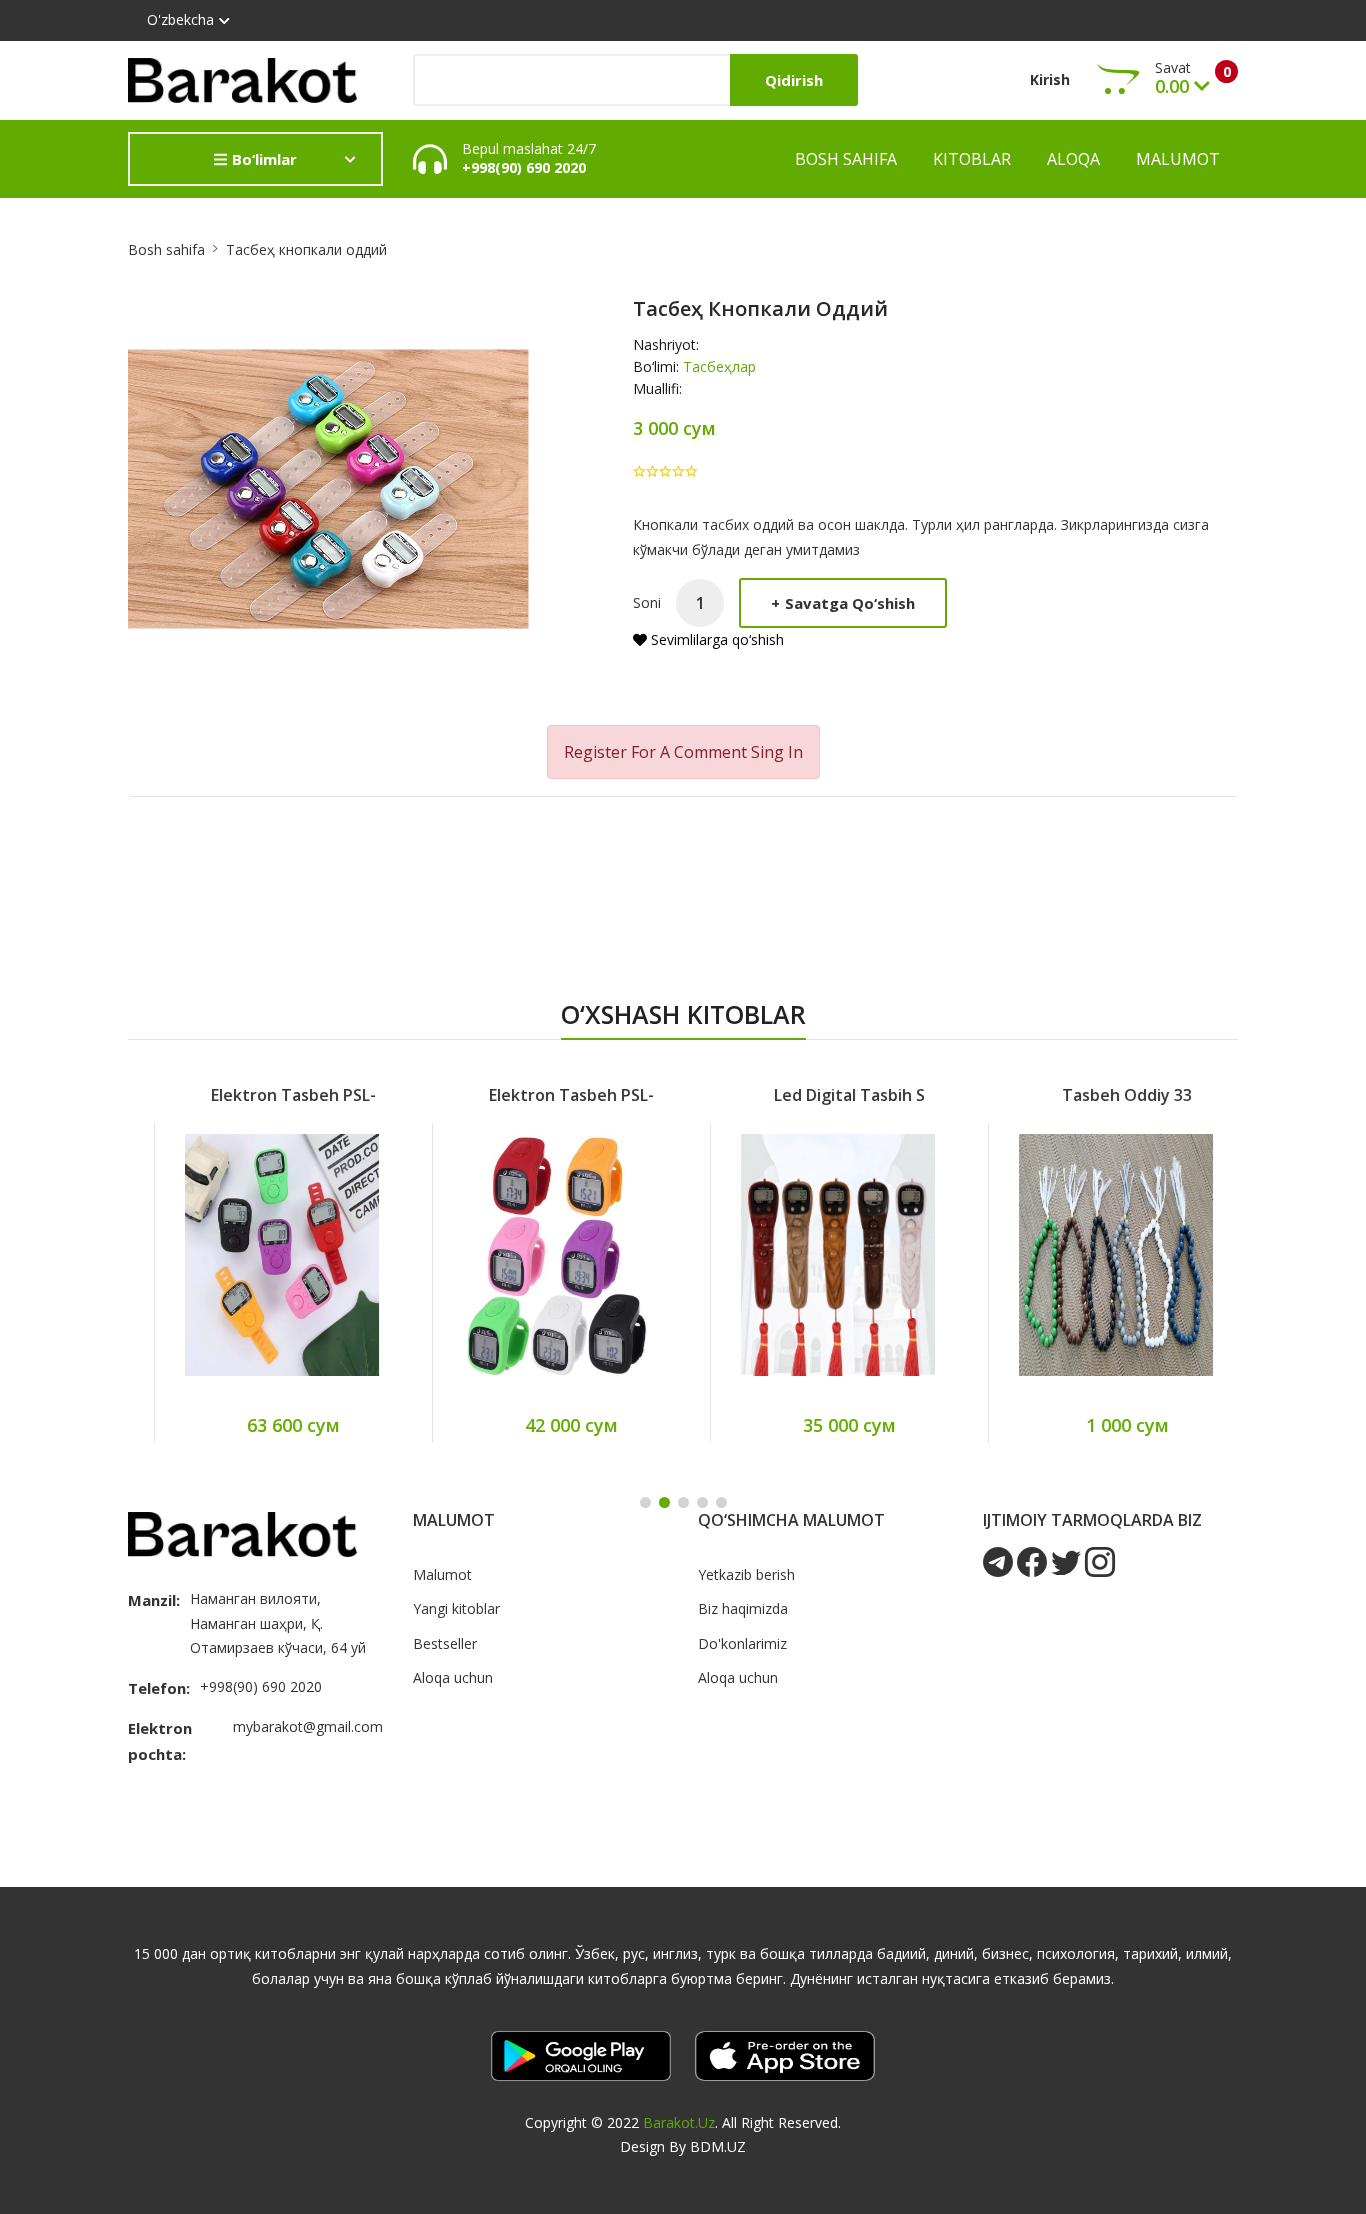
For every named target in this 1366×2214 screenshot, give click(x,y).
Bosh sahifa (846, 159)
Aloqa (1073, 159)
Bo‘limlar (262, 159)
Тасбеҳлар (719, 366)
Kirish (1050, 79)
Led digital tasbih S (823, 1095)
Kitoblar (972, 159)
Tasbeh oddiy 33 (1101, 1095)
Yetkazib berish (746, 1574)
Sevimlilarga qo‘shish (715, 639)
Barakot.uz (679, 2122)
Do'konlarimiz (742, 1643)
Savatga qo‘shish (843, 603)
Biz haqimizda (743, 1608)
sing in (777, 752)
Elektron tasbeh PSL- (267, 1095)
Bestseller (445, 1643)
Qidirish (794, 80)
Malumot (1178, 159)
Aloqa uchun (453, 1677)
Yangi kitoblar (456, 1608)
